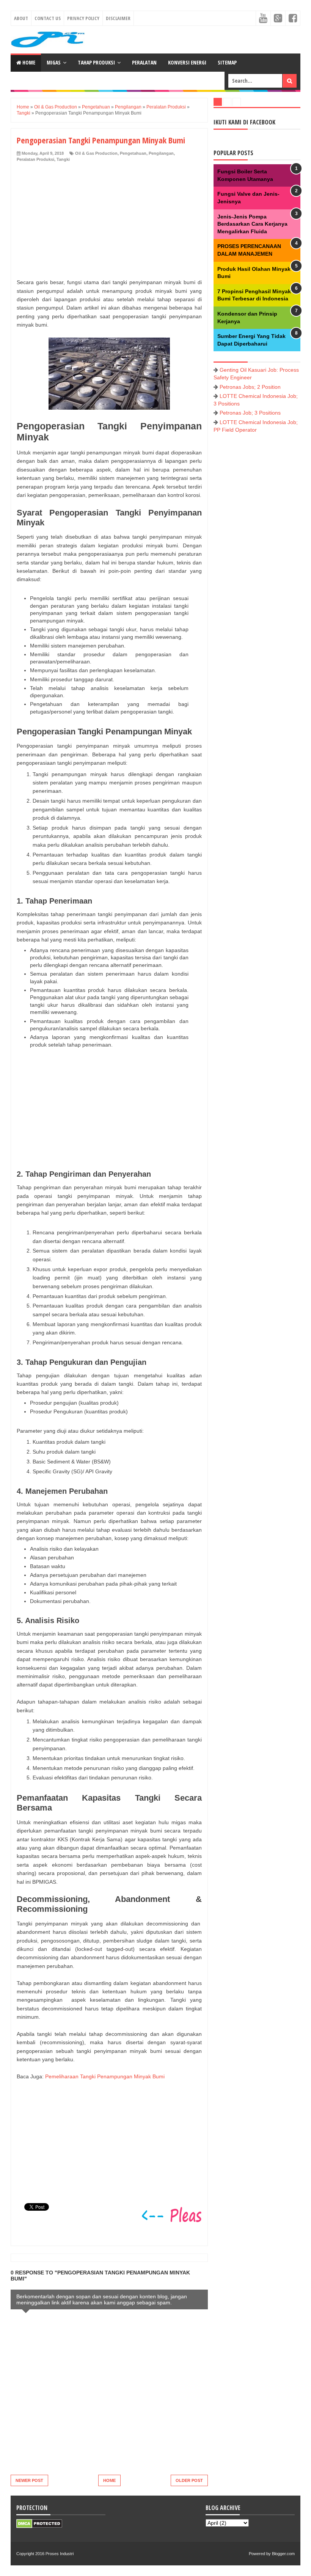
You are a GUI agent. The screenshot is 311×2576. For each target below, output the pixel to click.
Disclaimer (118, 18)
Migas (54, 62)
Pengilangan (161, 153)
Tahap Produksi (96, 62)
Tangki (63, 159)
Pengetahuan (133, 153)
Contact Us (48, 18)
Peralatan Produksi (35, 159)
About (21, 18)
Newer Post (29, 2480)
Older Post (189, 2480)
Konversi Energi (187, 62)
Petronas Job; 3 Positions (250, 413)
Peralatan (144, 62)
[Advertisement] (106, 219)
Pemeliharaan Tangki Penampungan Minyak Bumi (105, 2076)
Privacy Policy (83, 18)
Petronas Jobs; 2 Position (250, 387)
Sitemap (227, 62)
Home (28, 62)
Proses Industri (60, 2554)
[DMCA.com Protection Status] (39, 2526)
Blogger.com (283, 2554)
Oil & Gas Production (96, 153)
